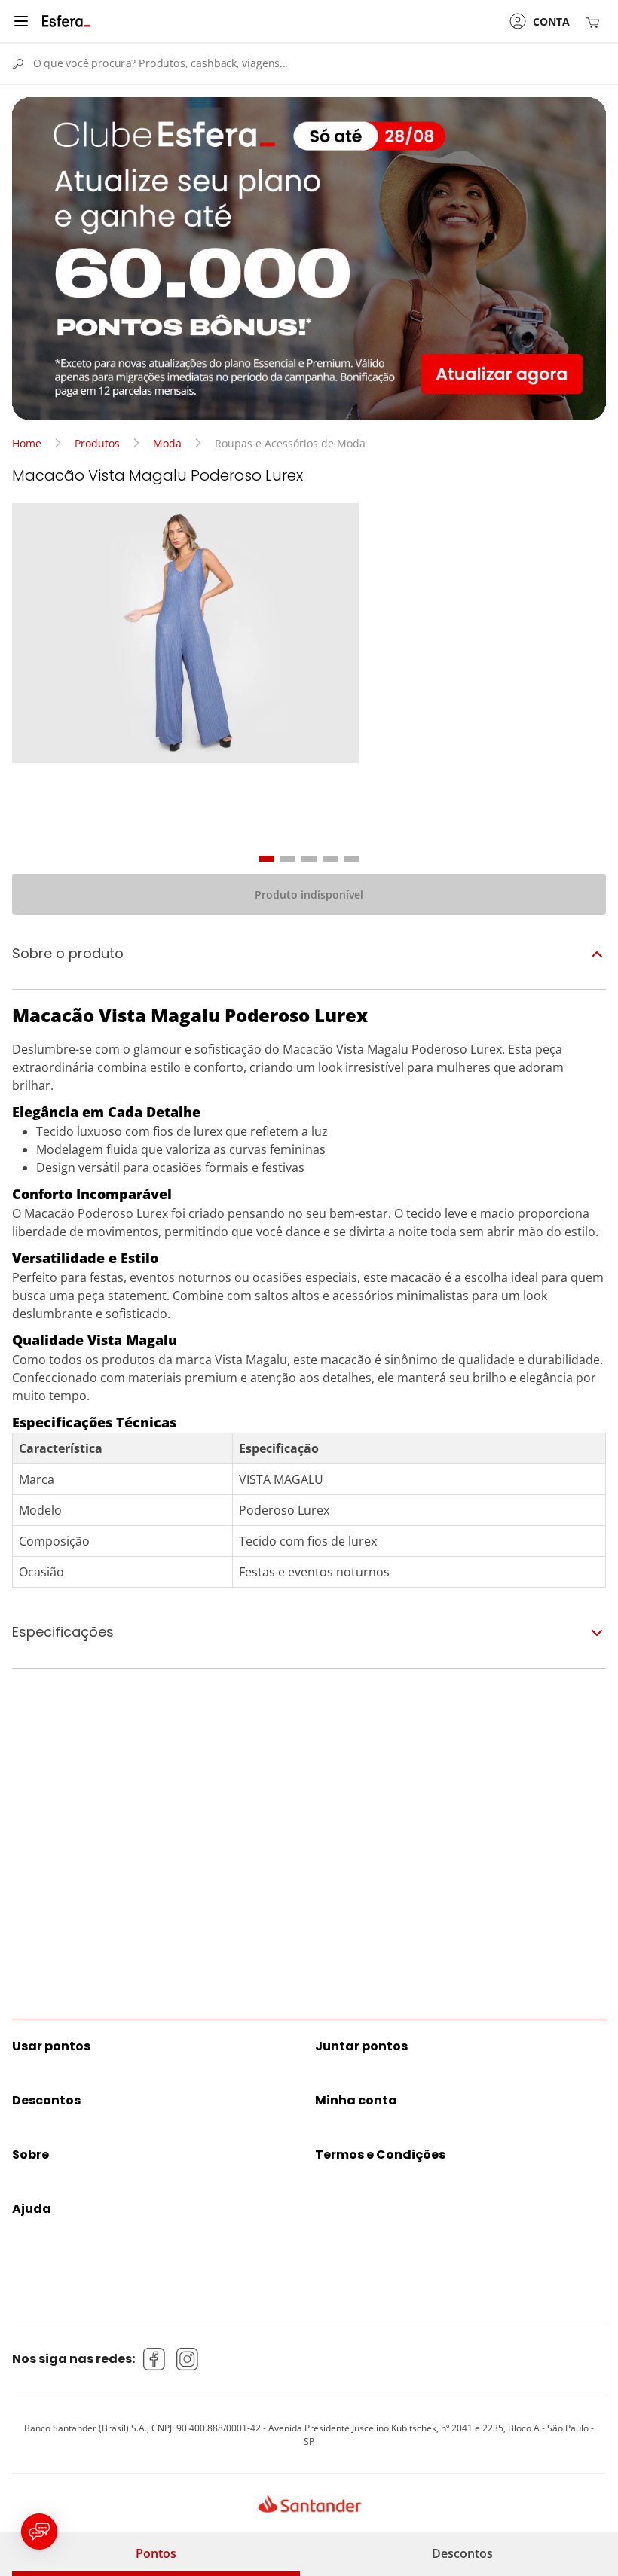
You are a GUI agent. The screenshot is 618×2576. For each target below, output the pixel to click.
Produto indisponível (309, 894)
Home (27, 443)
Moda (167, 443)
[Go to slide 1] (267, 859)
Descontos (462, 2553)
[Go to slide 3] (309, 859)
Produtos (97, 443)
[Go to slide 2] (288, 859)
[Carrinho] (595, 21)
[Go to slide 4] (330, 859)
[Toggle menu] (21, 21)
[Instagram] (188, 2359)
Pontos (156, 2553)
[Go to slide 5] (351, 859)
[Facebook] (154, 2359)
